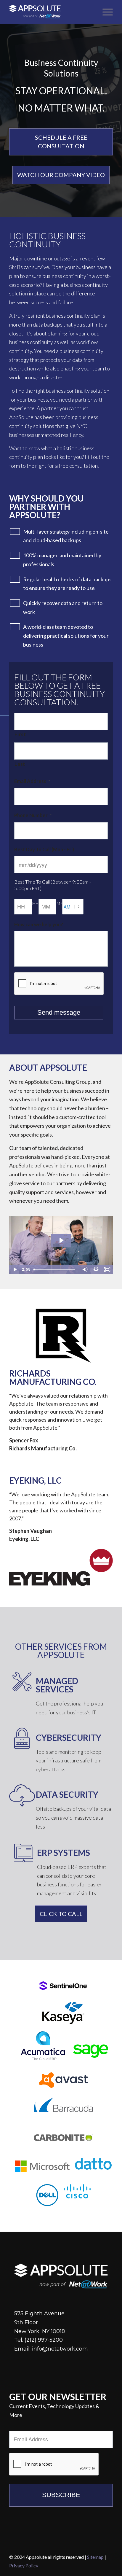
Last (20, 764)
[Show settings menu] (96, 1269)
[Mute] (85, 1269)
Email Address (32, 781)
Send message (59, 1012)
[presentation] (59, 984)
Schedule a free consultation (61, 142)
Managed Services (57, 1685)
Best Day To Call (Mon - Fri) (44, 849)
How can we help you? (39, 925)
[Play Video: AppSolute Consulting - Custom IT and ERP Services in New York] (61, 1240)
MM (60, 903)
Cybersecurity (69, 1738)
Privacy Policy (24, 2565)
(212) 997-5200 (44, 2340)
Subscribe (61, 2495)
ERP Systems (64, 1853)
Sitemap (95, 2557)
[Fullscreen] (107, 1269)
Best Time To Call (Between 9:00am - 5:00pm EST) (53, 885)
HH (35, 903)
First (20, 734)
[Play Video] (15, 1269)
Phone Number (33, 815)
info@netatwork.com (60, 2349)
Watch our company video (61, 175)
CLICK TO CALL (61, 1914)
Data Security (67, 1794)
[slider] (55, 1269)
